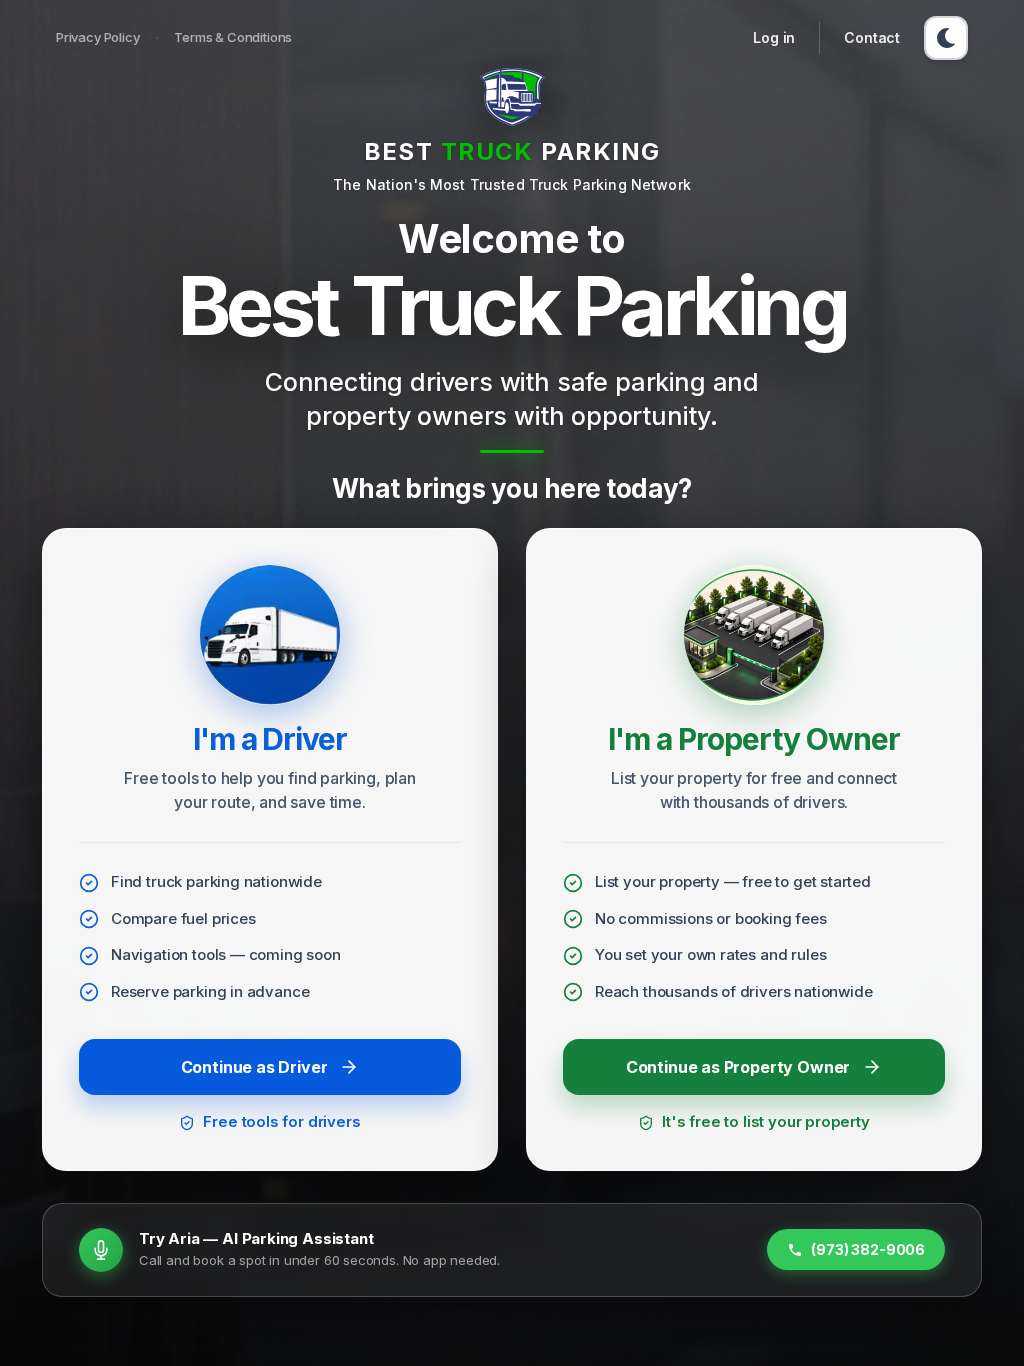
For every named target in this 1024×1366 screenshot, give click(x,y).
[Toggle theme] (946, 38)
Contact (872, 37)
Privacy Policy (98, 37)
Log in (774, 37)
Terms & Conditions (233, 37)
